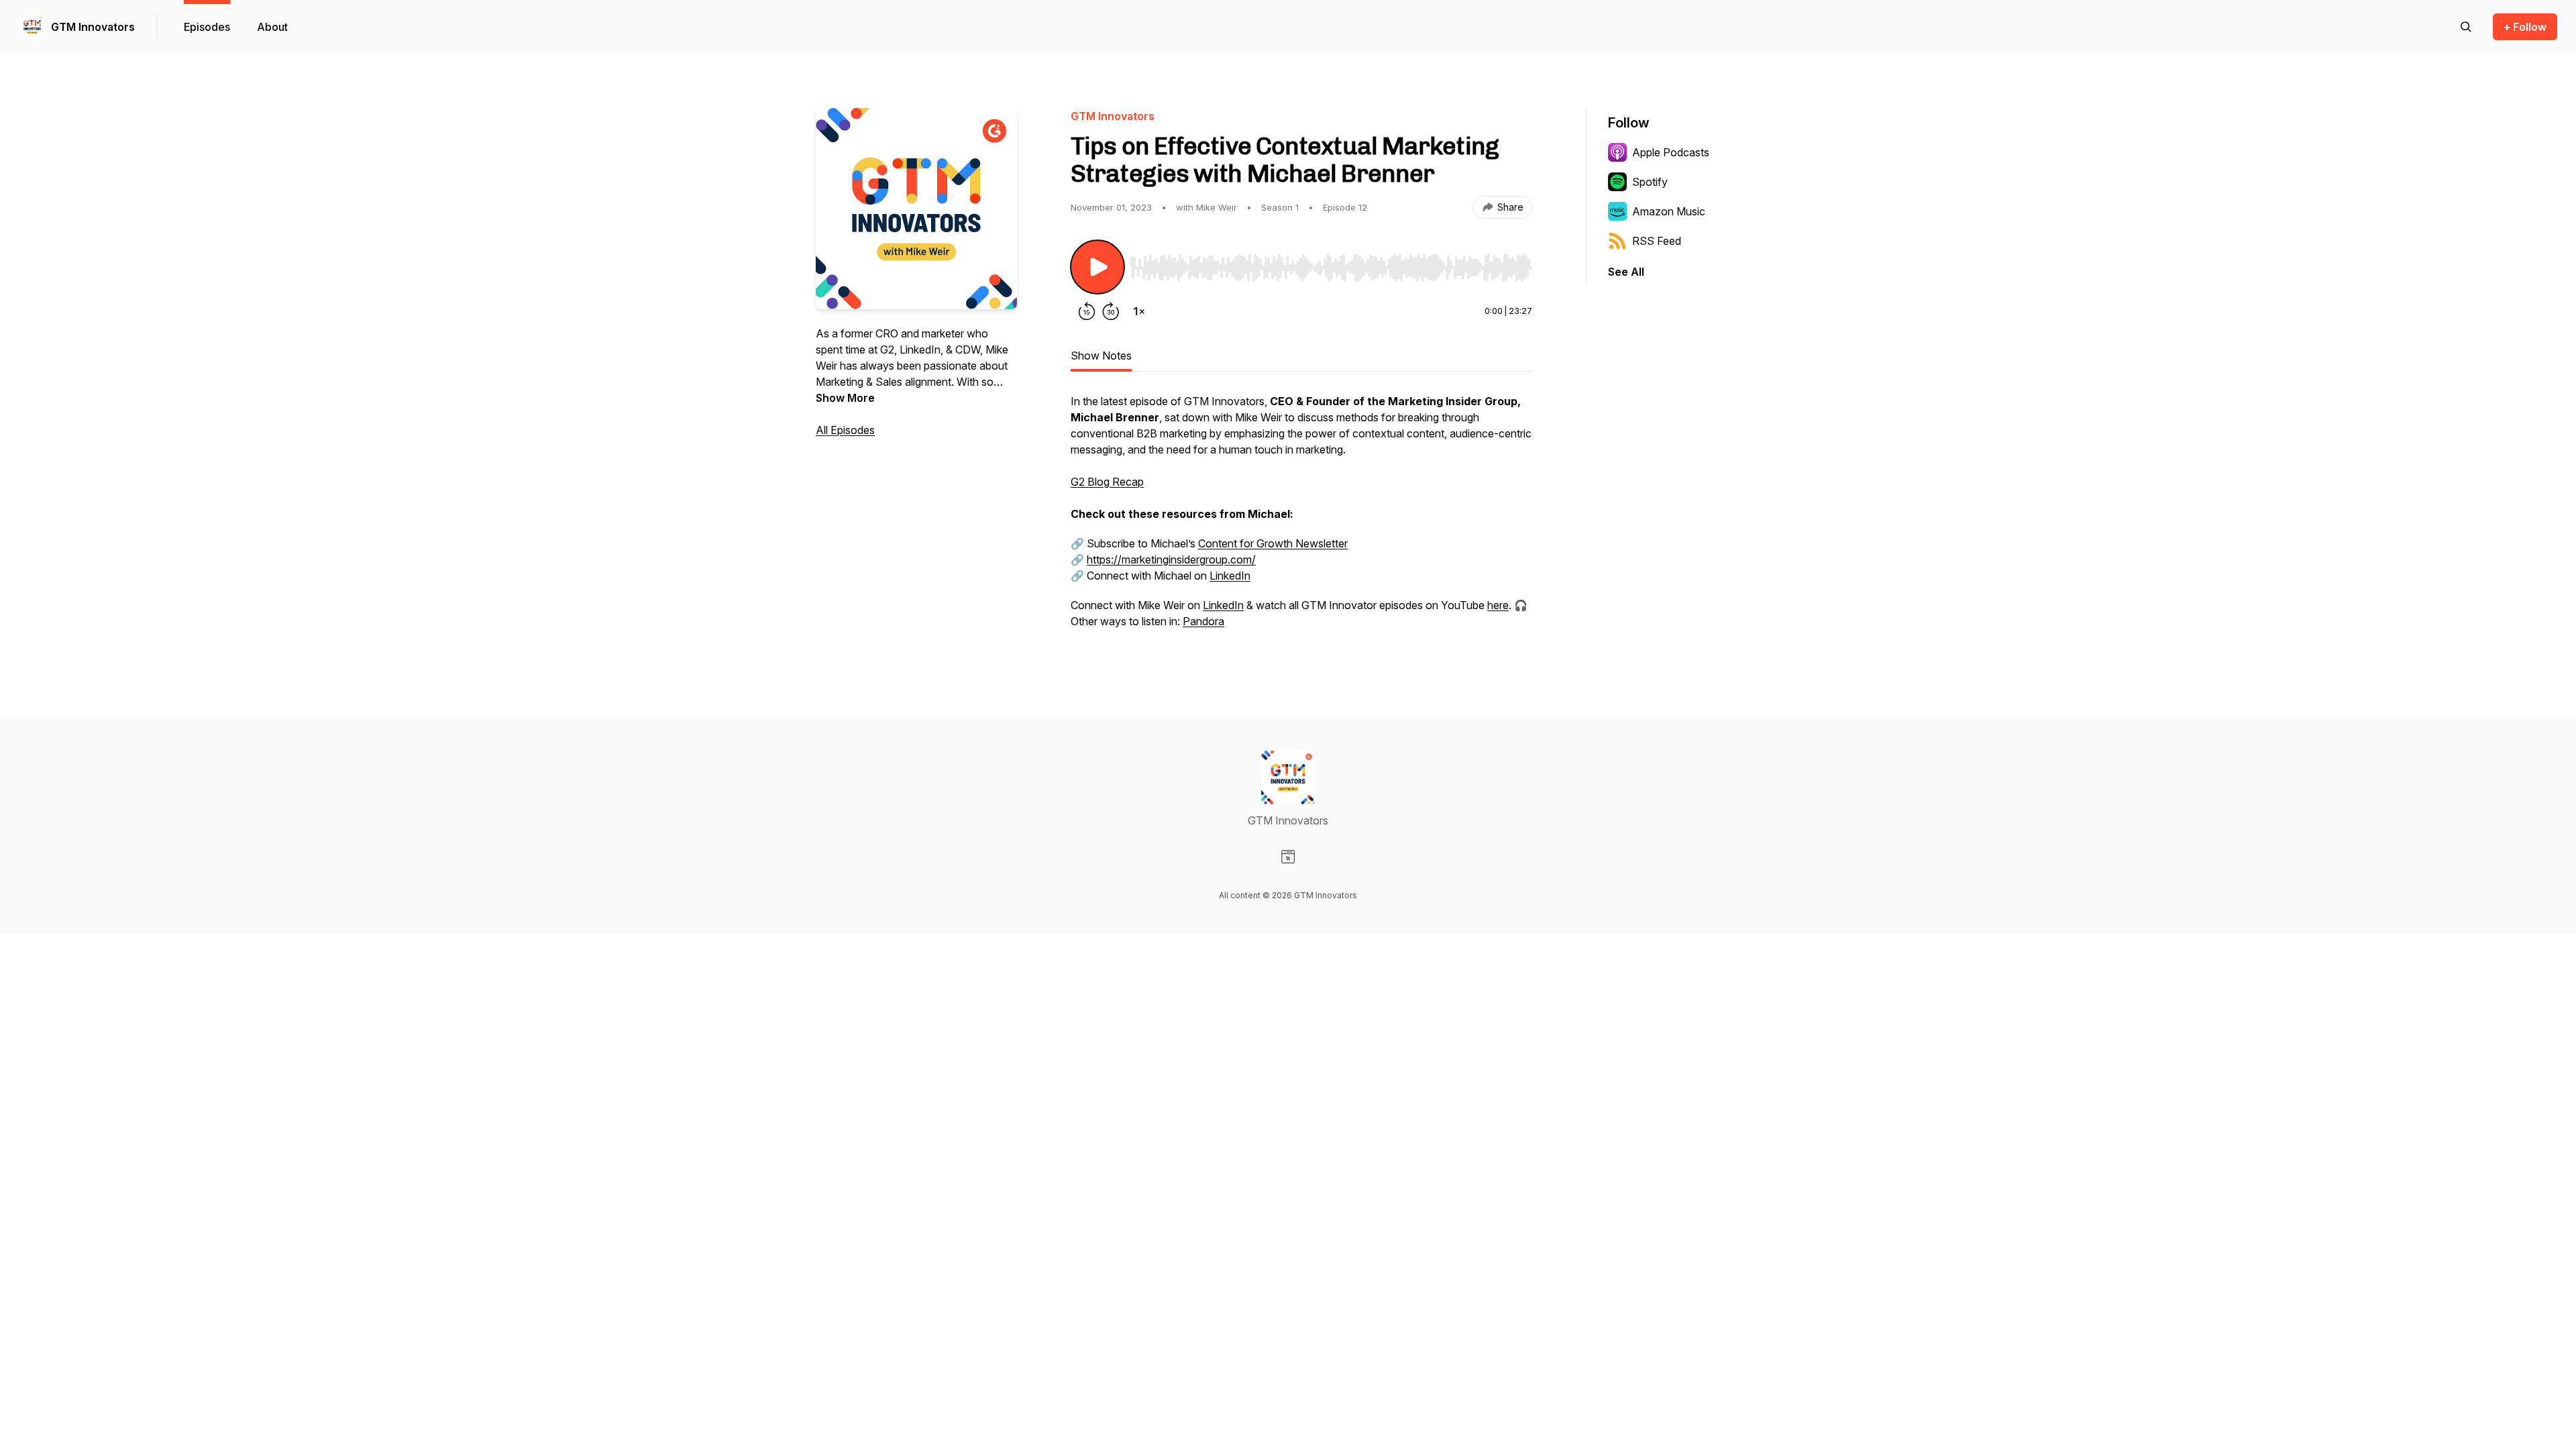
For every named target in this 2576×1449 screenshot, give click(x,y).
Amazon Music (1669, 211)
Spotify (1650, 182)
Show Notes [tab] (1101, 356)
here (1498, 605)
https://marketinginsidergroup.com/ (1171, 559)
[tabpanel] (1301, 518)
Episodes (207, 27)
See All (1626, 272)
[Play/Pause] (1097, 267)
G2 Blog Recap (1107, 482)
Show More (845, 398)
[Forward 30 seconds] (1111, 311)
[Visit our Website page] (1288, 857)
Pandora (1203, 621)
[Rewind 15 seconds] (1087, 311)
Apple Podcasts (1671, 152)
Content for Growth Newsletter (1273, 543)
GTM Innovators (93, 27)
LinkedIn (1230, 576)
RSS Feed (1657, 241)
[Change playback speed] (1139, 311)
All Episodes (845, 430)
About (272, 27)
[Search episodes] (2466, 27)
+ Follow (2525, 27)
